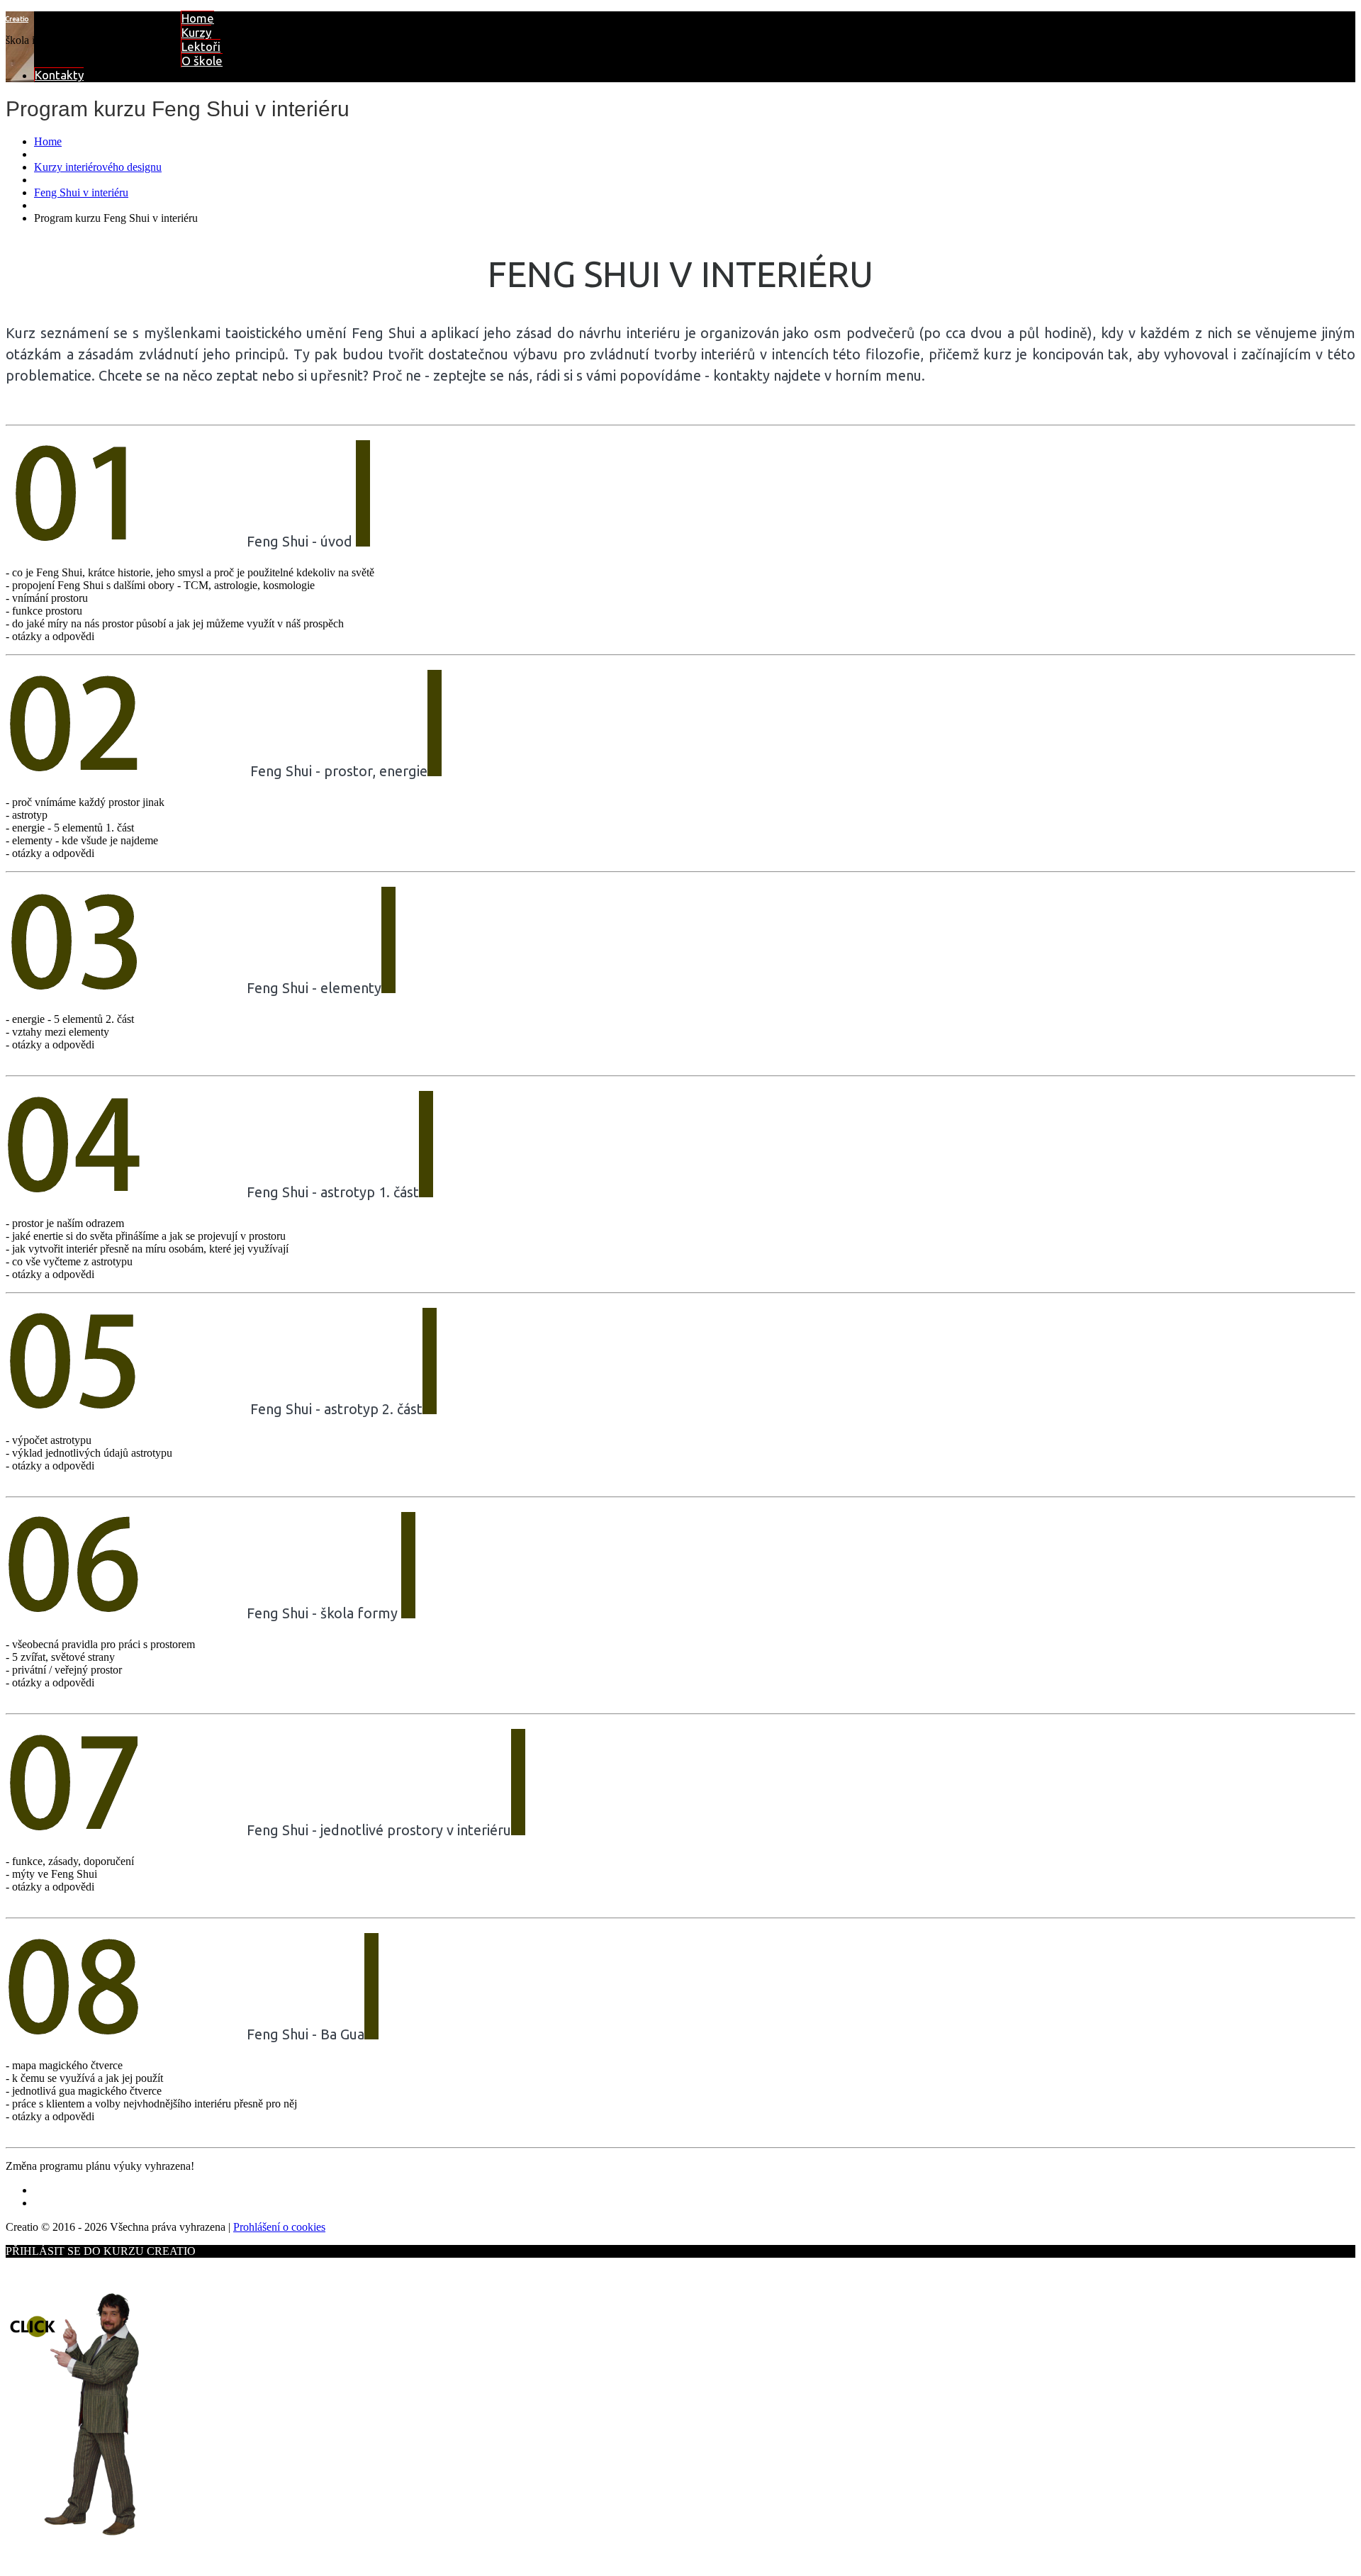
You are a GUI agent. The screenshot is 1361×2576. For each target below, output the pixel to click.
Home (198, 18)
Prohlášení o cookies (279, 2227)
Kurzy (196, 32)
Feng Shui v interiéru (81, 192)
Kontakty (59, 75)
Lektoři (201, 46)
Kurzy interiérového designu (98, 167)
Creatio (17, 19)
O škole (202, 61)
